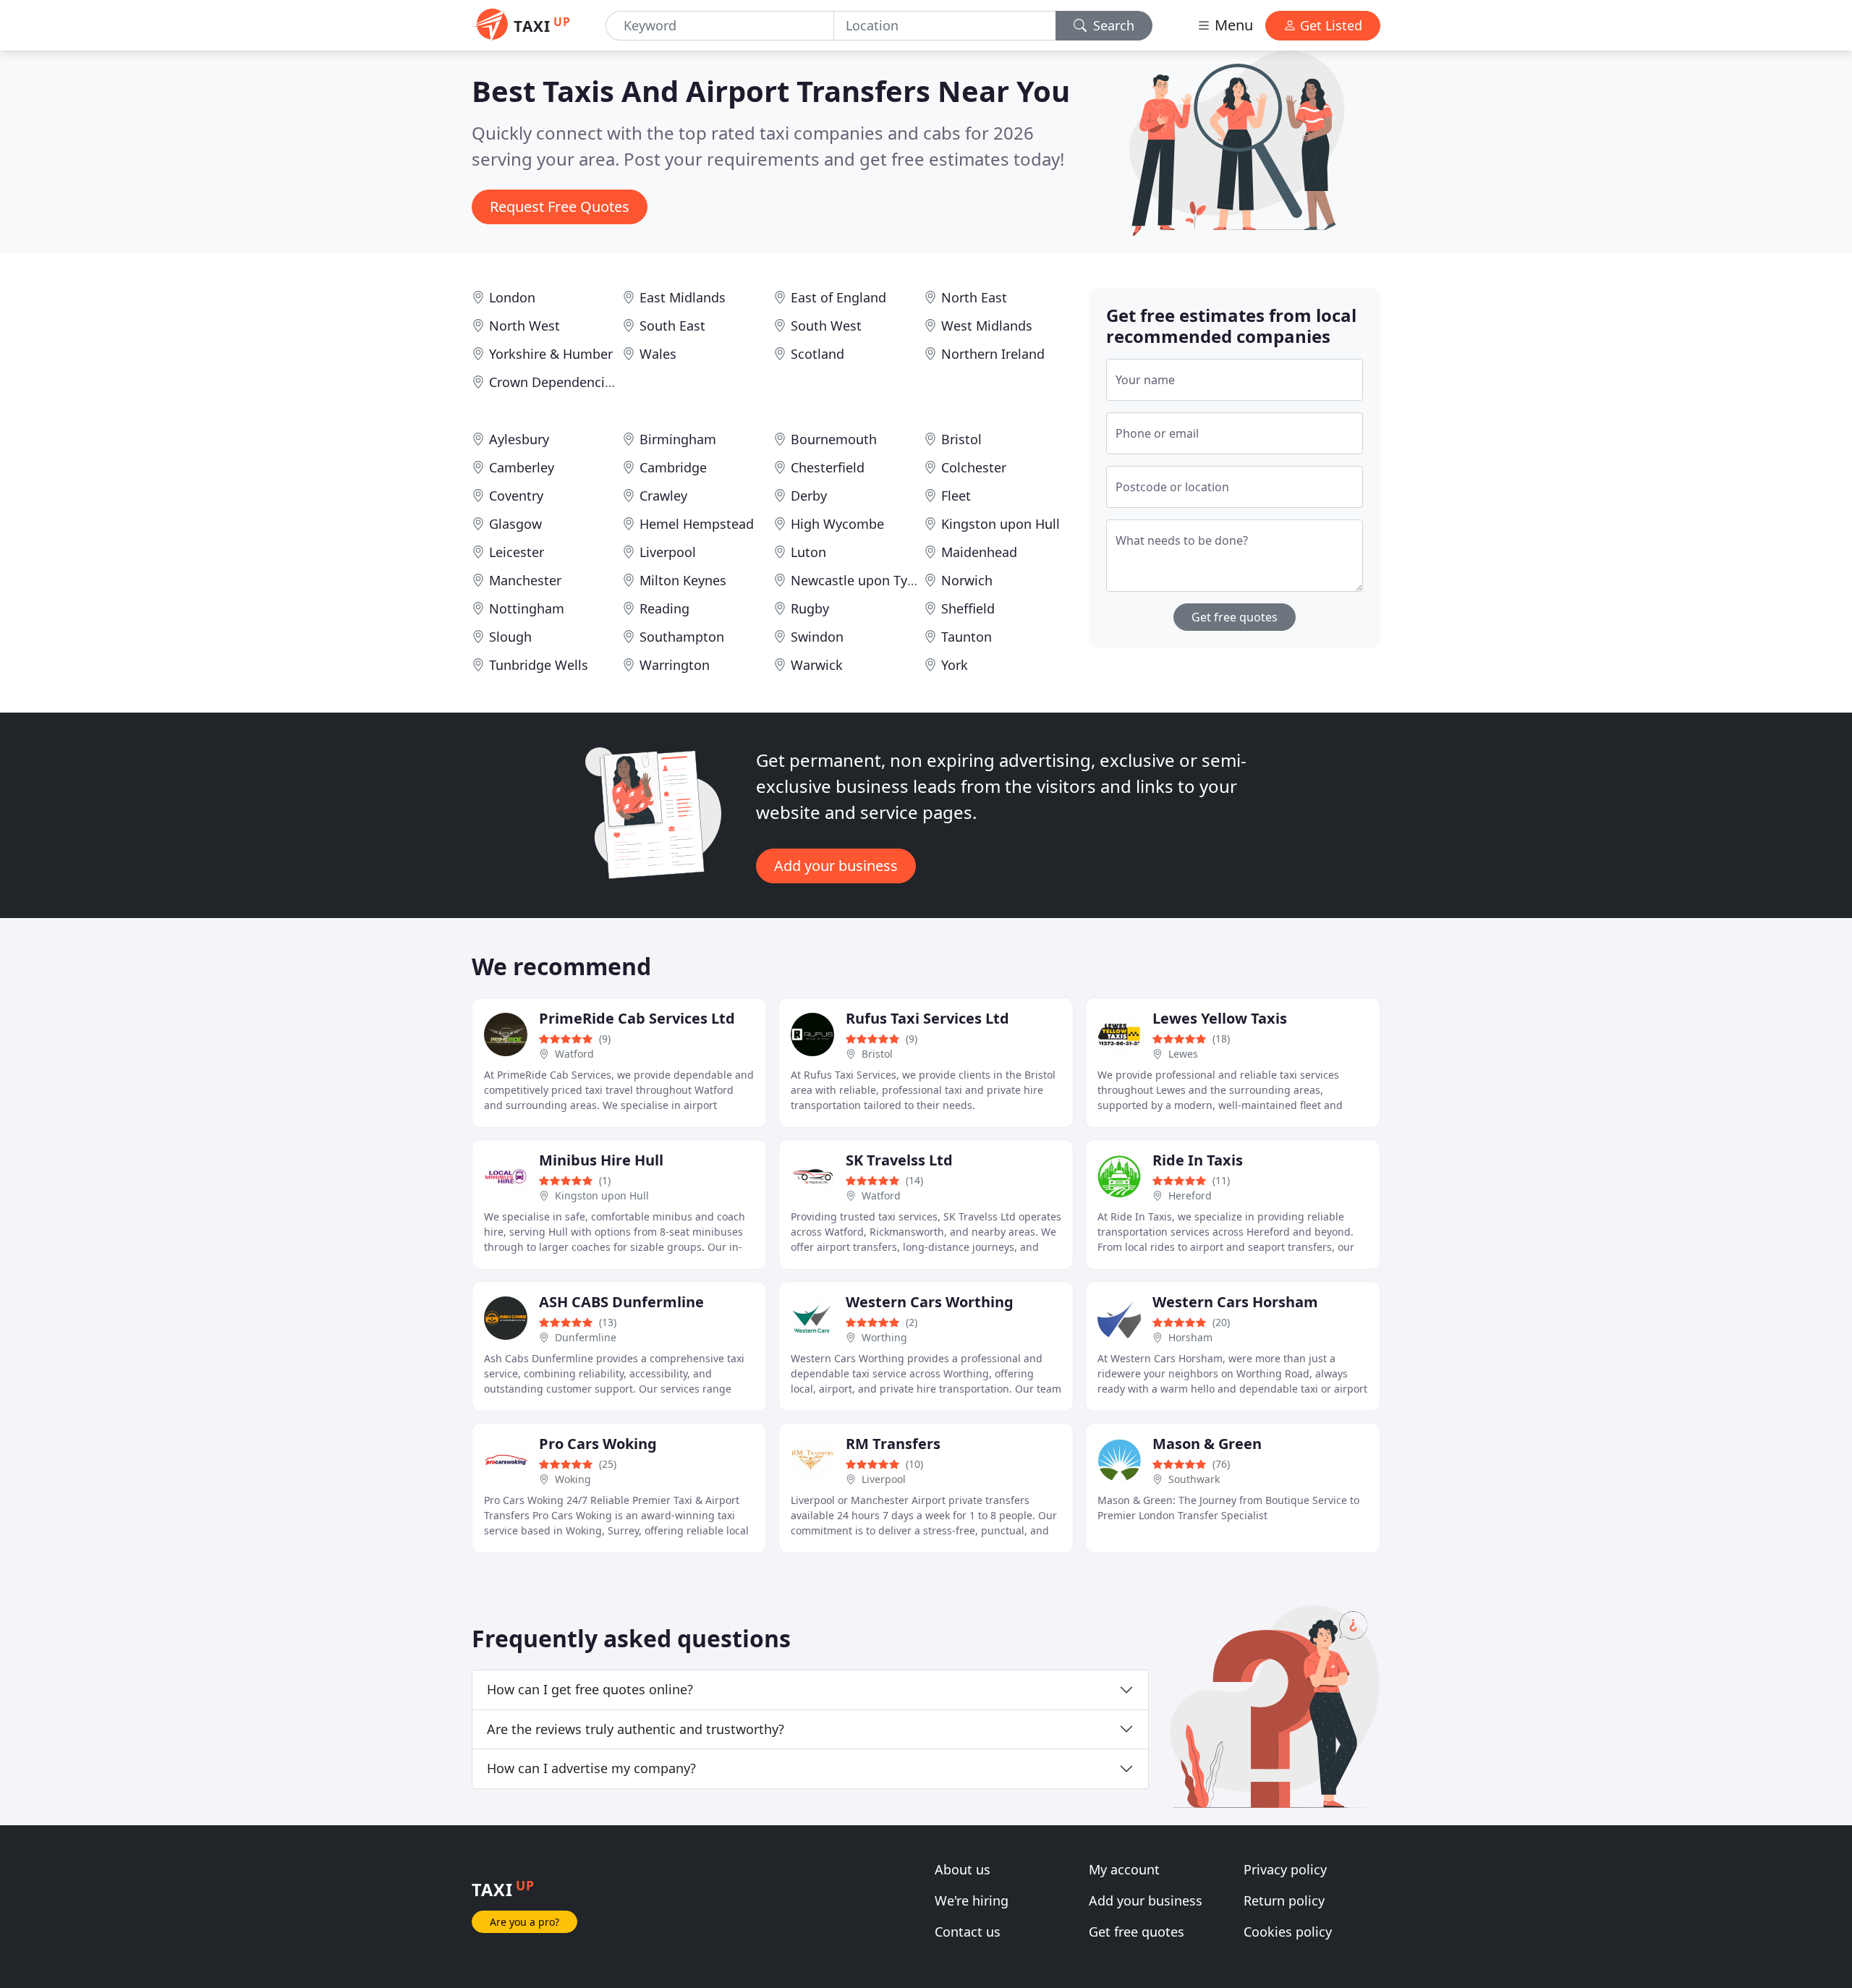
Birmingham (678, 439)
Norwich (967, 580)
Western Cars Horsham (1235, 1302)
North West (524, 326)
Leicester (517, 552)
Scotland (817, 354)
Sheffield (968, 608)
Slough (510, 637)
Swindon (817, 637)
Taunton (967, 637)
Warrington (675, 665)
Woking (573, 1479)
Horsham (1190, 1337)
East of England (838, 297)
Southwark (1194, 1479)
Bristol (961, 439)
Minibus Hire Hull (601, 1160)
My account (1124, 1869)
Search (1112, 25)
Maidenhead (979, 552)
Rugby (810, 608)
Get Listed (1329, 25)
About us (963, 1869)
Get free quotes (1235, 617)
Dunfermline (586, 1337)
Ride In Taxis (1198, 1160)
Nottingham (527, 608)
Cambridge (673, 467)
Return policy (1284, 1900)
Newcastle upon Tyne (857, 580)
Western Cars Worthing (930, 1302)
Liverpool (668, 552)
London (512, 297)
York (955, 665)
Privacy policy (1285, 1869)
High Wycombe (837, 524)
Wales (658, 354)
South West (826, 326)
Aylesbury (519, 439)
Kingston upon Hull (1001, 524)
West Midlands (987, 326)
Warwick (817, 665)
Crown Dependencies (554, 382)
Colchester (974, 467)
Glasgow (515, 524)
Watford (574, 1054)
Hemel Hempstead (697, 524)
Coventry (516, 496)
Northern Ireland (993, 354)
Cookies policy (1288, 1932)
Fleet (956, 496)
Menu (1232, 25)
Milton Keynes (683, 580)
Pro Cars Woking (598, 1444)
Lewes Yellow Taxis (1220, 1018)
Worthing (884, 1337)
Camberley (522, 467)
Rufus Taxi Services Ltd (927, 1018)
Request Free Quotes (560, 207)
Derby (809, 496)
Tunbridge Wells (539, 665)
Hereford (1190, 1195)
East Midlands (683, 297)
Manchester (525, 580)
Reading (664, 608)
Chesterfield (828, 467)
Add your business (836, 866)
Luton (808, 552)
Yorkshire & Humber (551, 354)
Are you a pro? (524, 1922)
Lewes (1183, 1054)
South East (672, 326)
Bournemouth (834, 439)
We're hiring (972, 1900)
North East (974, 297)
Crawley (663, 496)
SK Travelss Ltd (899, 1160)
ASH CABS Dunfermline (621, 1302)
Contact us (968, 1932)
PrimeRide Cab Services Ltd (637, 1018)
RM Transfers (893, 1444)
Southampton (682, 637)
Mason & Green (1207, 1444)
